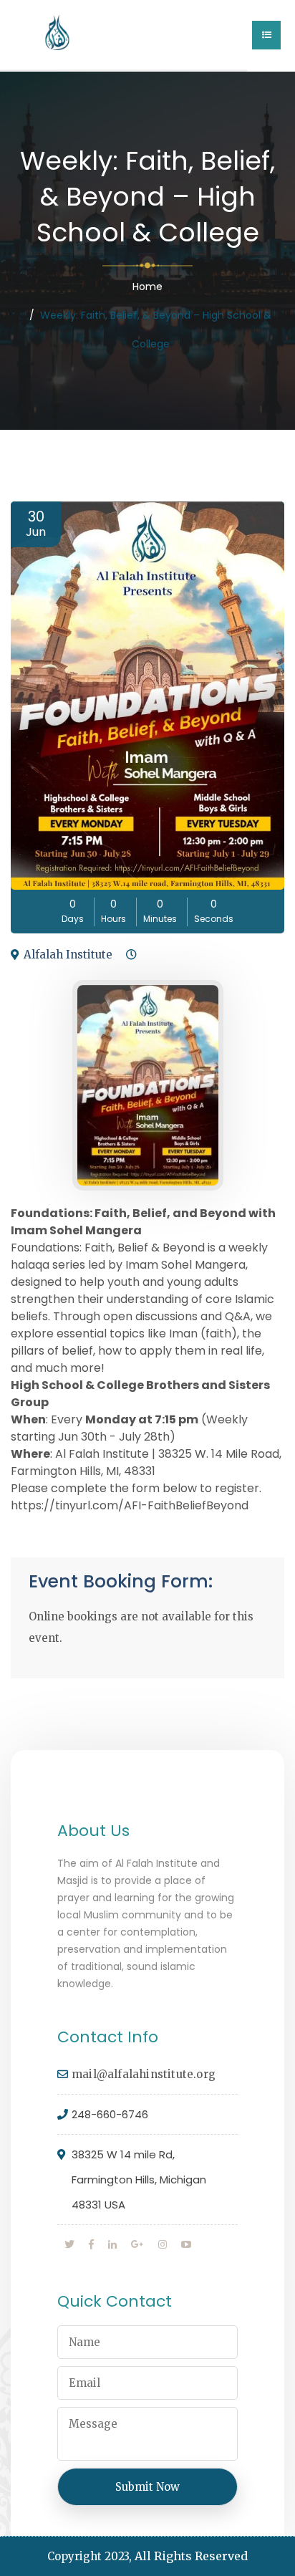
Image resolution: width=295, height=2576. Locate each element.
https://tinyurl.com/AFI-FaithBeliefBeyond (130, 1505)
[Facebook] (91, 2244)
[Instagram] (163, 2244)
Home (147, 287)
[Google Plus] (137, 2244)
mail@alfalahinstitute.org (144, 2074)
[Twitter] (69, 2244)
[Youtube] (186, 2244)
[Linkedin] (112, 2244)
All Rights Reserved (191, 2556)
